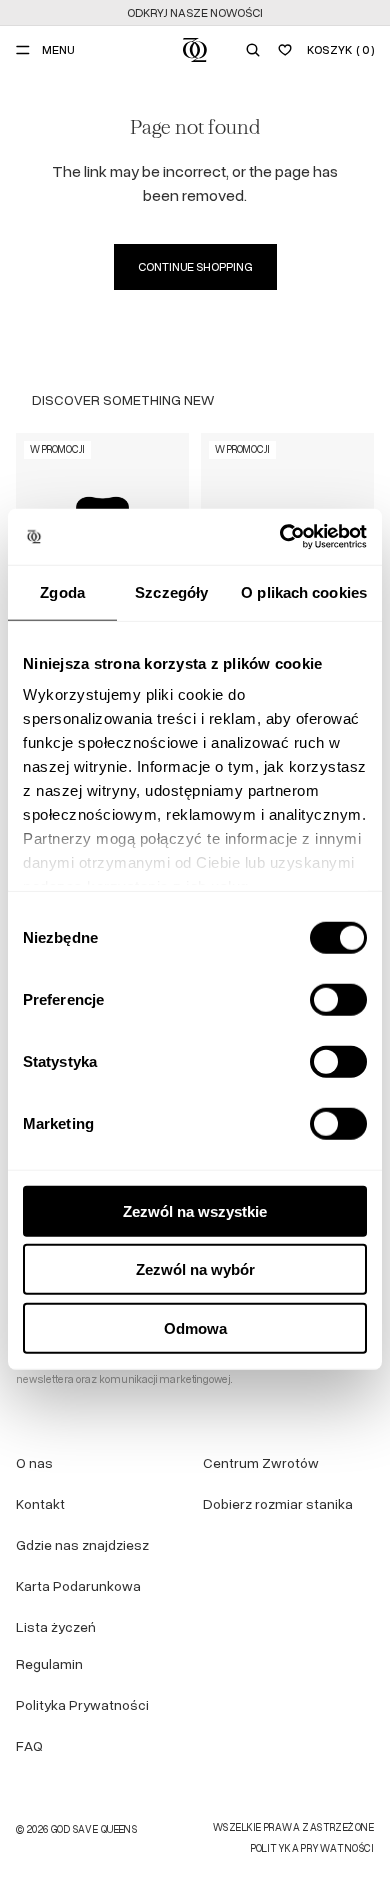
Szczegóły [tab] (171, 591)
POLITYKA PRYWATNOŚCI (312, 1848)
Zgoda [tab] (62, 591)
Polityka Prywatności (82, 1704)
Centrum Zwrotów (261, 1462)
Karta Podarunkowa (78, 1585)
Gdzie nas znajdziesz (82, 1544)
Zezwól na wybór (195, 1269)
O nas (34, 1462)
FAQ (29, 1745)
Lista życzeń (56, 1626)
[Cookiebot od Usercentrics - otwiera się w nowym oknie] (280, 537)
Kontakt (40, 1503)
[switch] (338, 999)
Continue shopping (195, 267)
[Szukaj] (253, 50)
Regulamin (49, 1663)
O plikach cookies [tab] (304, 591)
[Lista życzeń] (285, 50)
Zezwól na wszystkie (195, 1210)
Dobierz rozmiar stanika (278, 1503)
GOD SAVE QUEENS (94, 1829)
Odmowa (195, 1327)
